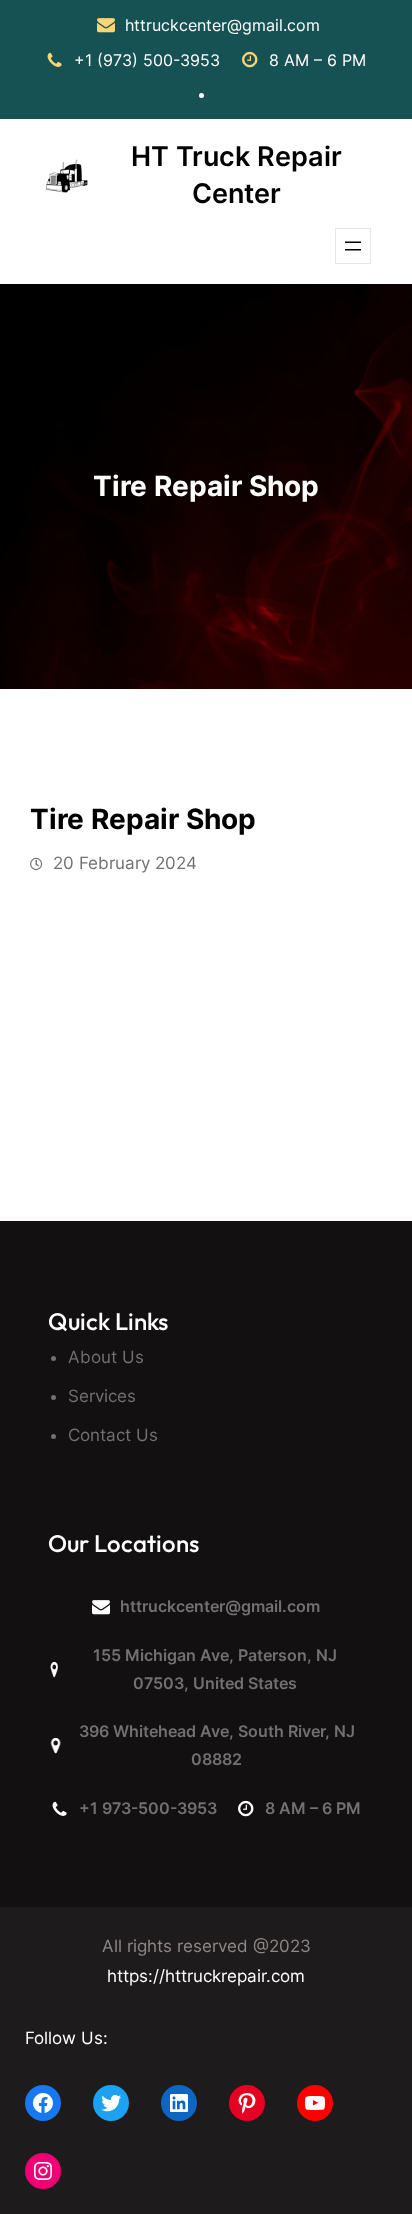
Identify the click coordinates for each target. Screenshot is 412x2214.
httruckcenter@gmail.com (222, 25)
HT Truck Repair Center (236, 175)
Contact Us (113, 1435)
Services (102, 1396)
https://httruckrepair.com (206, 1976)
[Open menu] (353, 246)
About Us (106, 1357)
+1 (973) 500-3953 (147, 60)
